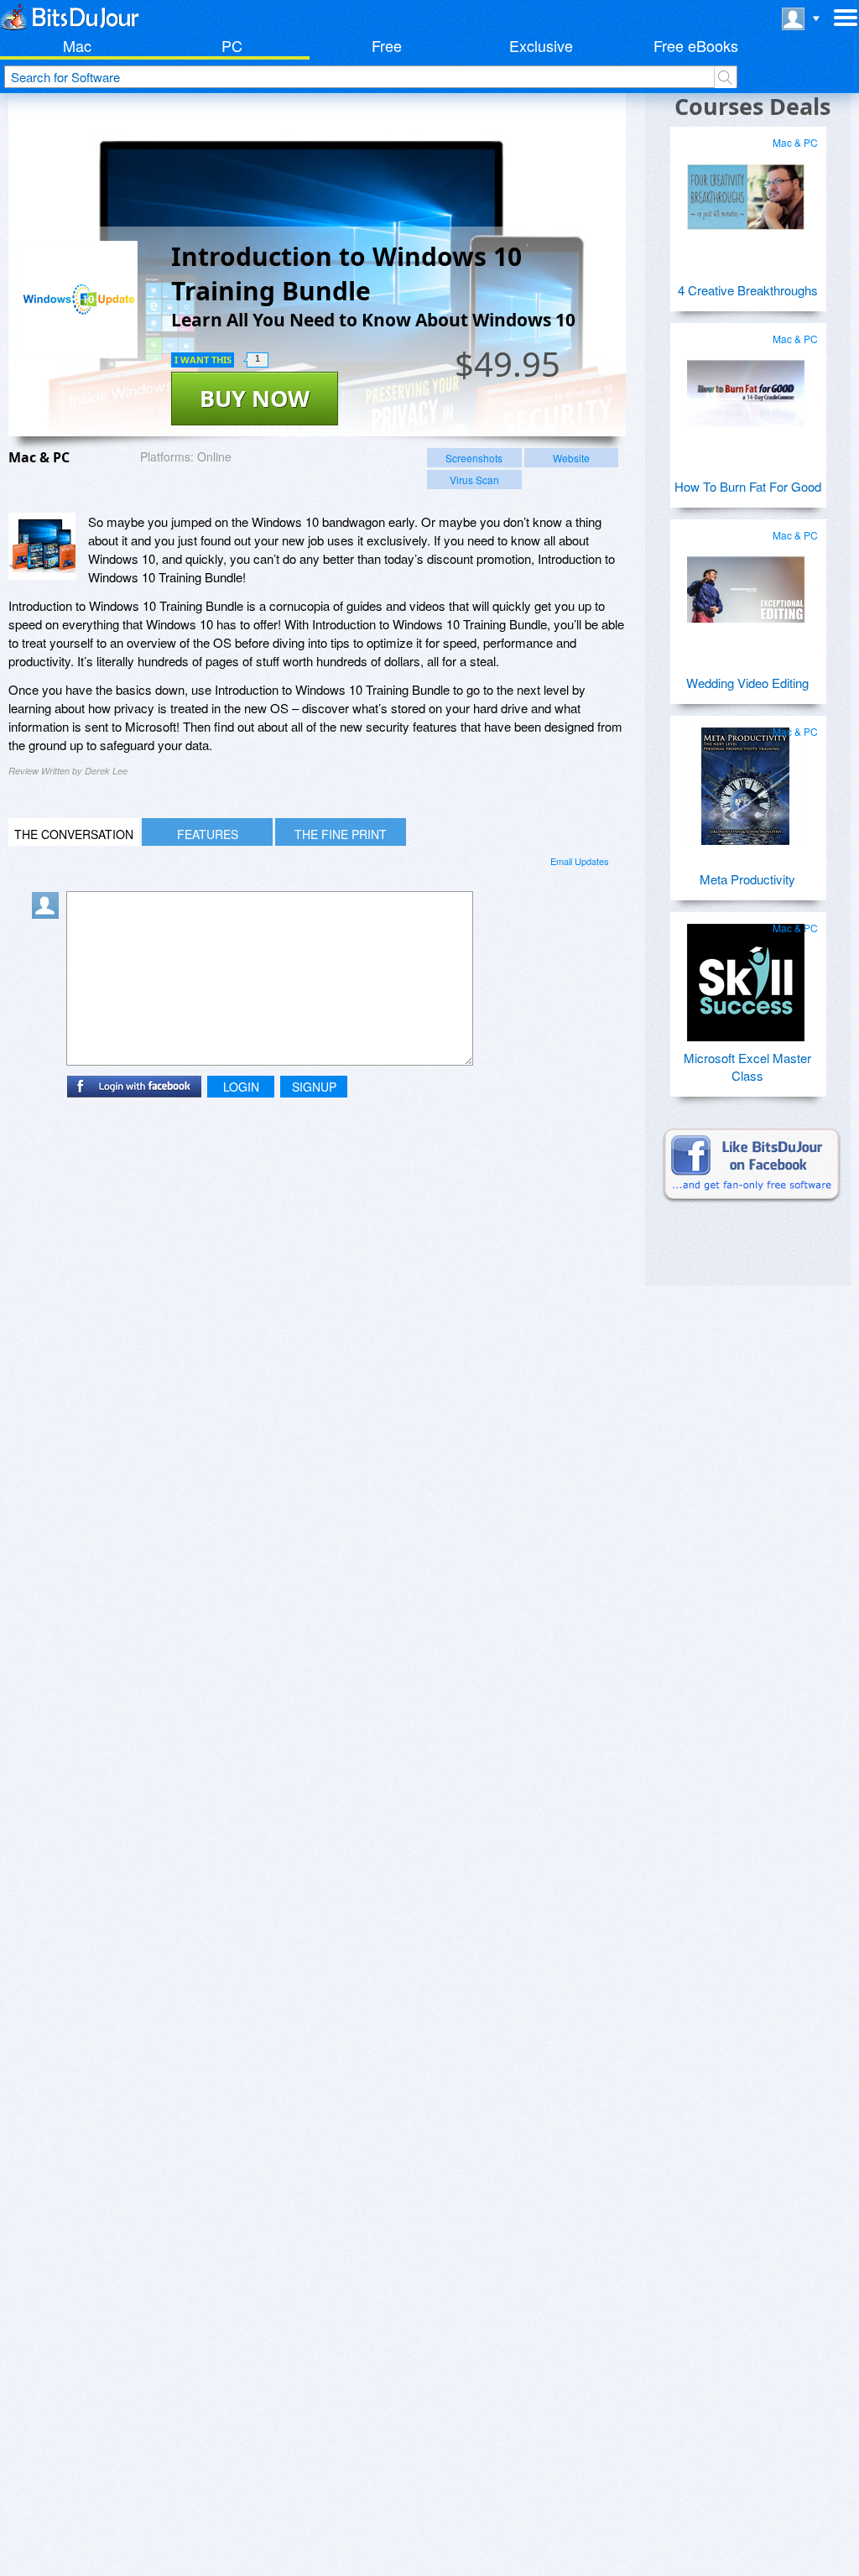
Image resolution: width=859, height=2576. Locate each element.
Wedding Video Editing (747, 683)
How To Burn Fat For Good (748, 486)
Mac (77, 45)
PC (232, 45)
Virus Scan (474, 480)
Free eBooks (696, 45)
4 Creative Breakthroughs (748, 290)
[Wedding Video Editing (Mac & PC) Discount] (746, 583)
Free (387, 45)
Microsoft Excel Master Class (747, 1066)
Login (241, 1087)
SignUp (314, 1087)
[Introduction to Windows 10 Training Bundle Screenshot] (42, 546)
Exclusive (541, 45)
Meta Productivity (747, 879)
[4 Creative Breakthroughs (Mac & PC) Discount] (746, 190)
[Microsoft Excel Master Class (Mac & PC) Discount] (746, 976)
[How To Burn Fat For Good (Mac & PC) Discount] (746, 387)
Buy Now (255, 398)
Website (571, 458)
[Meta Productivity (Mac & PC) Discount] (746, 780)
